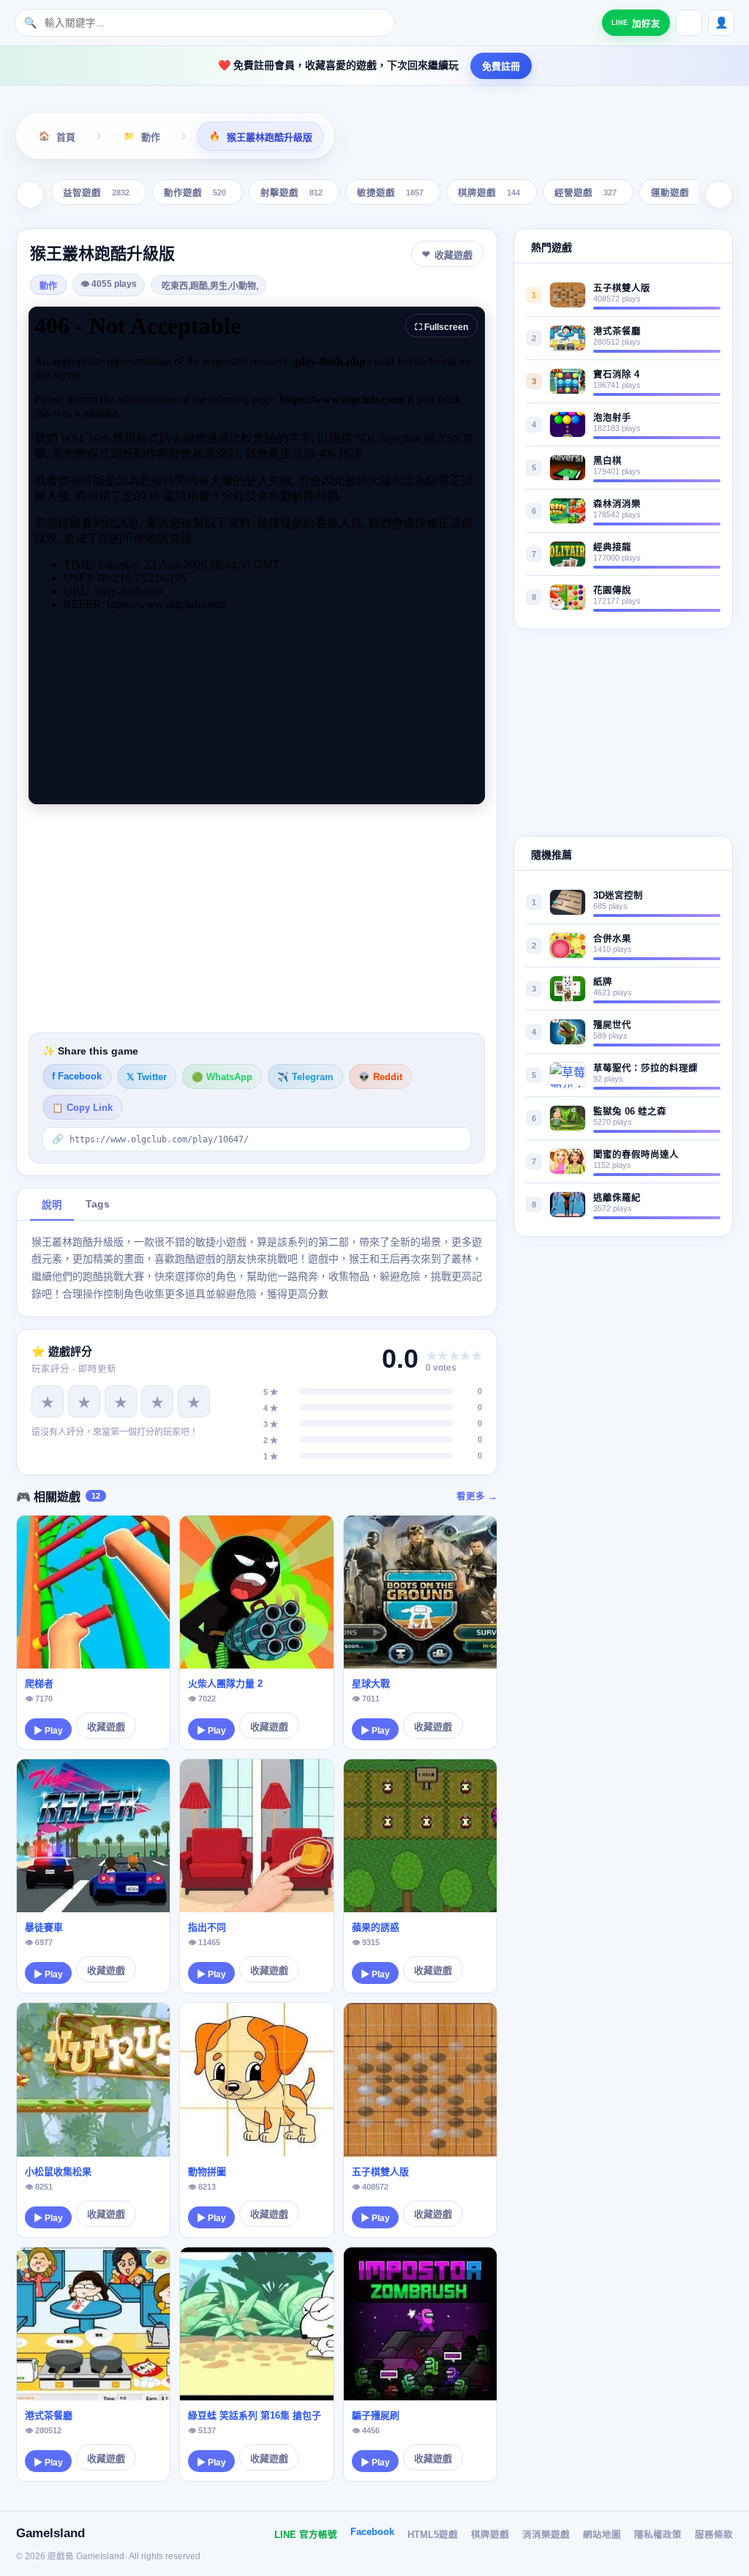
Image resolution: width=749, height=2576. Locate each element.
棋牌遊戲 (489, 194)
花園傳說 (612, 591)
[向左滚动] (30, 195)
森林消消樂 (617, 504)
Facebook (372, 2532)
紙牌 (603, 982)
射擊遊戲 (291, 194)
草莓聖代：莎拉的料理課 (646, 1068)
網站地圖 (602, 2535)
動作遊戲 (195, 194)
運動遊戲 (682, 194)
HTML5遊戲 (433, 2535)
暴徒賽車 (44, 1927)
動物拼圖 (207, 2172)
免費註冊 (501, 66)
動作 (48, 286)
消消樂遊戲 (546, 2535)
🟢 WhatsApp (222, 1077)
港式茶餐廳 (49, 2415)
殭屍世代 (612, 1025)
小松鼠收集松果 (58, 2172)
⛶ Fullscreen (441, 327)
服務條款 (714, 2535)
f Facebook (77, 1077)
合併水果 (612, 939)
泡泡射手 (612, 418)
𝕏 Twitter (147, 1077)
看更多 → (477, 1497)
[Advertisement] (257, 918)
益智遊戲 (96, 194)
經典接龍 (612, 547)
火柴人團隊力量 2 (225, 1684)
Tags (98, 1204)
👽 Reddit (380, 1077)
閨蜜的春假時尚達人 (636, 1155)
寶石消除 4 (616, 375)
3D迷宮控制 (618, 896)
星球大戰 (371, 1684)
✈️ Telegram (305, 1077)
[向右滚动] (719, 195)
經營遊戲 (586, 194)
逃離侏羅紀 (617, 1198)
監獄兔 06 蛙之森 (630, 1112)
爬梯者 (39, 1684)
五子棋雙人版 (380, 2172)
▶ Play (48, 1731)
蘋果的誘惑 (376, 1927)
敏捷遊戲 (390, 194)
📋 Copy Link (82, 1108)
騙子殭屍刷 (376, 2415)
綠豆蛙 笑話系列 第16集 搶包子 (255, 2415)
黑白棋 (607, 461)
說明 (52, 1205)
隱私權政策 (658, 2535)
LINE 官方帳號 (306, 2535)
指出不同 (207, 1927)
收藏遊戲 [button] (453, 255)
